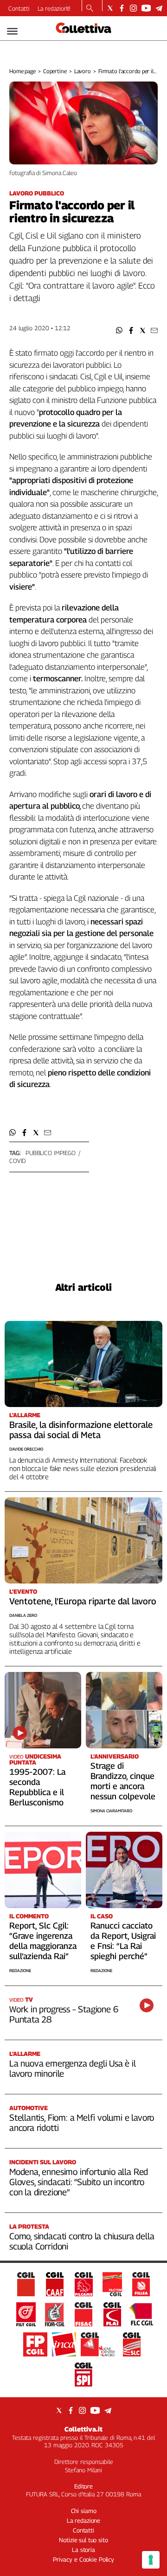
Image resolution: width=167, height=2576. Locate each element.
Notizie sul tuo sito (83, 2540)
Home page (22, 71)
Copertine (55, 71)
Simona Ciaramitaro (111, 1811)
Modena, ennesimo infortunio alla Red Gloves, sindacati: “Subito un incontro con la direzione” (79, 2182)
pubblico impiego (51, 1153)
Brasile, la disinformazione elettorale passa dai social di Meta (81, 1430)
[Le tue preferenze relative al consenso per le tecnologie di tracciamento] (151, 2560)
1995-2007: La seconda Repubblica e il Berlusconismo (37, 1787)
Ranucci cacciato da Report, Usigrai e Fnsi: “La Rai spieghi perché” (123, 1941)
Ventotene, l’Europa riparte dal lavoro (83, 1601)
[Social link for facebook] (122, 8)
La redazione (54, 8)
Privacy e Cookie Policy (83, 2559)
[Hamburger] (12, 31)
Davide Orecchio (26, 1449)
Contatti (19, 8)
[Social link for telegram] (159, 8)
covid (17, 1161)
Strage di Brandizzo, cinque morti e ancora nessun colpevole (123, 1781)
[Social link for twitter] (110, 8)
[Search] (90, 9)
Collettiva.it (83, 2429)
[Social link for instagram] (133, 8)
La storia (83, 2550)
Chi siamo (84, 2511)
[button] (119, 330)
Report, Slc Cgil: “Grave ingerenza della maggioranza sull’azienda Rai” (43, 1941)
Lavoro (83, 71)
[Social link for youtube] (146, 8)
